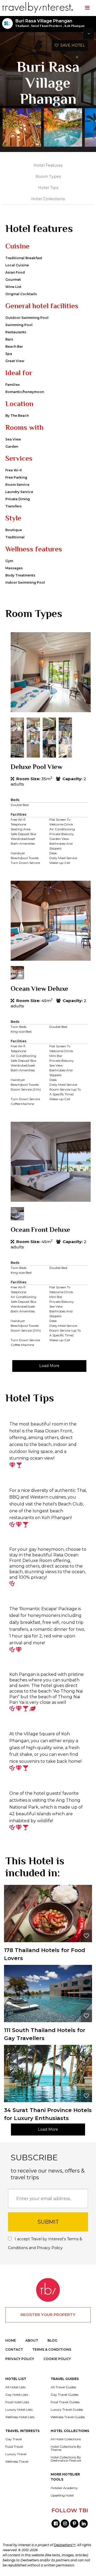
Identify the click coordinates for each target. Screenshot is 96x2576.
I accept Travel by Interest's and (45, 2243)
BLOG (52, 2340)
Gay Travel (14, 2439)
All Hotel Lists (15, 2387)
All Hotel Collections (66, 2439)
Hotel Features (48, 165)
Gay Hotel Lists (17, 2395)
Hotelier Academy (64, 2488)
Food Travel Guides (65, 2402)
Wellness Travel (17, 2462)
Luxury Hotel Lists (19, 2410)
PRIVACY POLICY (20, 2359)
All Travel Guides (63, 2387)
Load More (49, 1366)
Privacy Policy (50, 2248)
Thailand (22, 26)
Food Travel (14, 2447)
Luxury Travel (16, 2454)
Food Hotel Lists (17, 2402)
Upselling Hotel (62, 2495)
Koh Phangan (75, 26)
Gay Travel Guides (65, 2395)
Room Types (48, 177)
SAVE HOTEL (72, 45)
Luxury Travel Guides (67, 2410)
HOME (11, 2340)
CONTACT (14, 2349)
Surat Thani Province (47, 26)
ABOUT (32, 2340)
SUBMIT (48, 2222)
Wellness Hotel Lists (20, 2417)
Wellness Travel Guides (68, 2417)
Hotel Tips (48, 188)
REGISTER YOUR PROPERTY (48, 2315)
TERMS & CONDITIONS (52, 2349)
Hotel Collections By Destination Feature (66, 2459)
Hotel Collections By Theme (66, 2448)
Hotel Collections (48, 199)
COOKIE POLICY (57, 2359)
